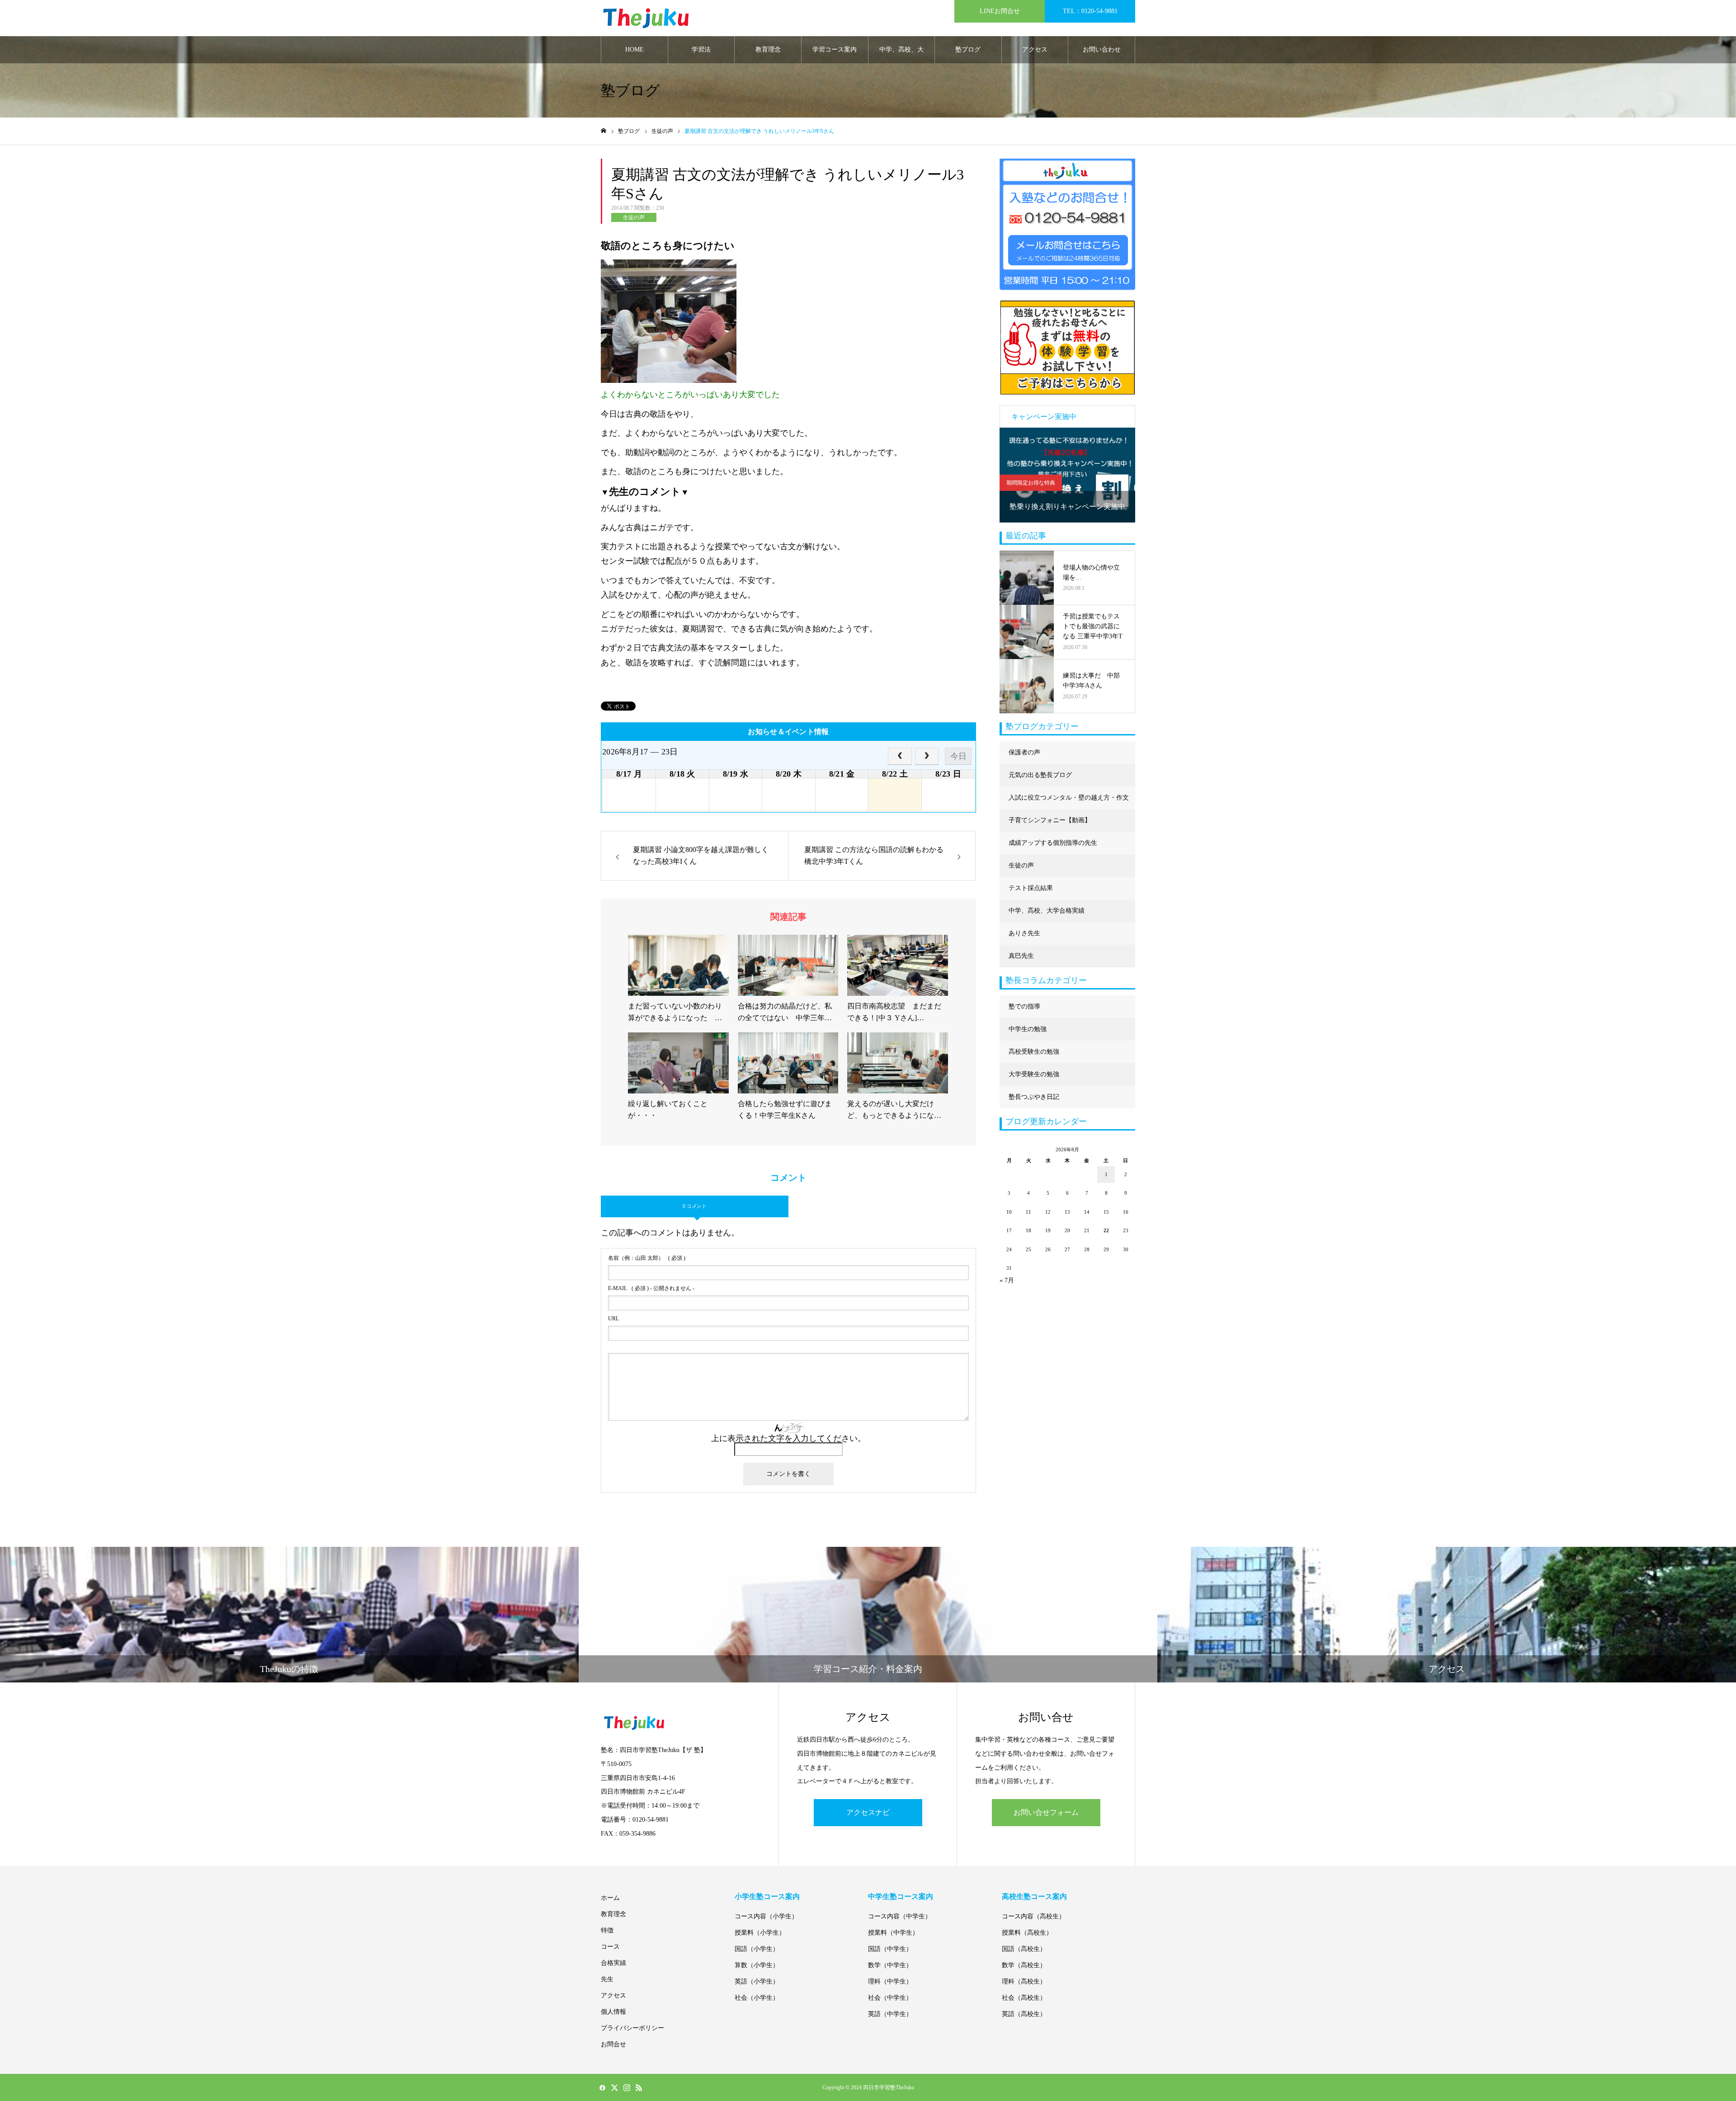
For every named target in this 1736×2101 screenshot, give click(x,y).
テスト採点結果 (1031, 888)
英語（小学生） (757, 1981)
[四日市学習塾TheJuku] (646, 18)
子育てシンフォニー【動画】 (1050, 820)
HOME (634, 49)
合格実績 (613, 1963)
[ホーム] (604, 131)
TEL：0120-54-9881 (1090, 11)
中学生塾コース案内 (901, 1896)
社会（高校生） (1024, 1998)
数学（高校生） (1024, 1965)
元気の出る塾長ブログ (1040, 775)
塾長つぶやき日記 (1034, 1097)
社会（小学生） (757, 1998)
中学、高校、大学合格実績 (901, 55)
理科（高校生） (1024, 1981)
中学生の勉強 (1028, 1029)
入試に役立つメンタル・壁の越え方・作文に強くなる (1069, 802)
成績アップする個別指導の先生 (1053, 843)
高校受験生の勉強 (1034, 1052)
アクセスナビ (868, 1812)
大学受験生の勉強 (1034, 1074)
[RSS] (639, 2087)
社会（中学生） (890, 1998)
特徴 (607, 1930)
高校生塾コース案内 (1034, 1896)
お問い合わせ (1102, 49)
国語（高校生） (1024, 1949)
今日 (958, 756)
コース (610, 1947)
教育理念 (768, 49)
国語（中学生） (890, 1949)
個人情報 (613, 2012)
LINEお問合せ (1000, 11)
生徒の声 (634, 217)
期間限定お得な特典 (1031, 483)
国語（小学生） (757, 1949)
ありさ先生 (1024, 933)
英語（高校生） (1024, 2014)
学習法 (701, 49)
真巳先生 (1021, 956)
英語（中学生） (890, 2014)
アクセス (1035, 49)
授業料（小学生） (760, 1933)
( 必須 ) (647, 1258)
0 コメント (695, 1206)
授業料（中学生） (893, 1933)
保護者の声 (1024, 752)
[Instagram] (627, 2087)
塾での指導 (1024, 1006)
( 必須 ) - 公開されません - (651, 1288)
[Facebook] (602, 2087)
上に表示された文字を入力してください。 (788, 1438)
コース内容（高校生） (1033, 1916)
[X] (614, 2087)
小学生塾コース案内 (767, 1896)
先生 (607, 1979)
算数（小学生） (757, 1965)
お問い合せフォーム (1046, 1812)
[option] (1067, 475)
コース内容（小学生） (766, 1916)
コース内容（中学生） (900, 1916)
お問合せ (613, 2044)
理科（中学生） (890, 1981)
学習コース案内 (835, 49)
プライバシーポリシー (632, 2028)
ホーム (610, 1898)
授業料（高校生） (1027, 1933)
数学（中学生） (890, 1965)
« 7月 (1007, 1280)
